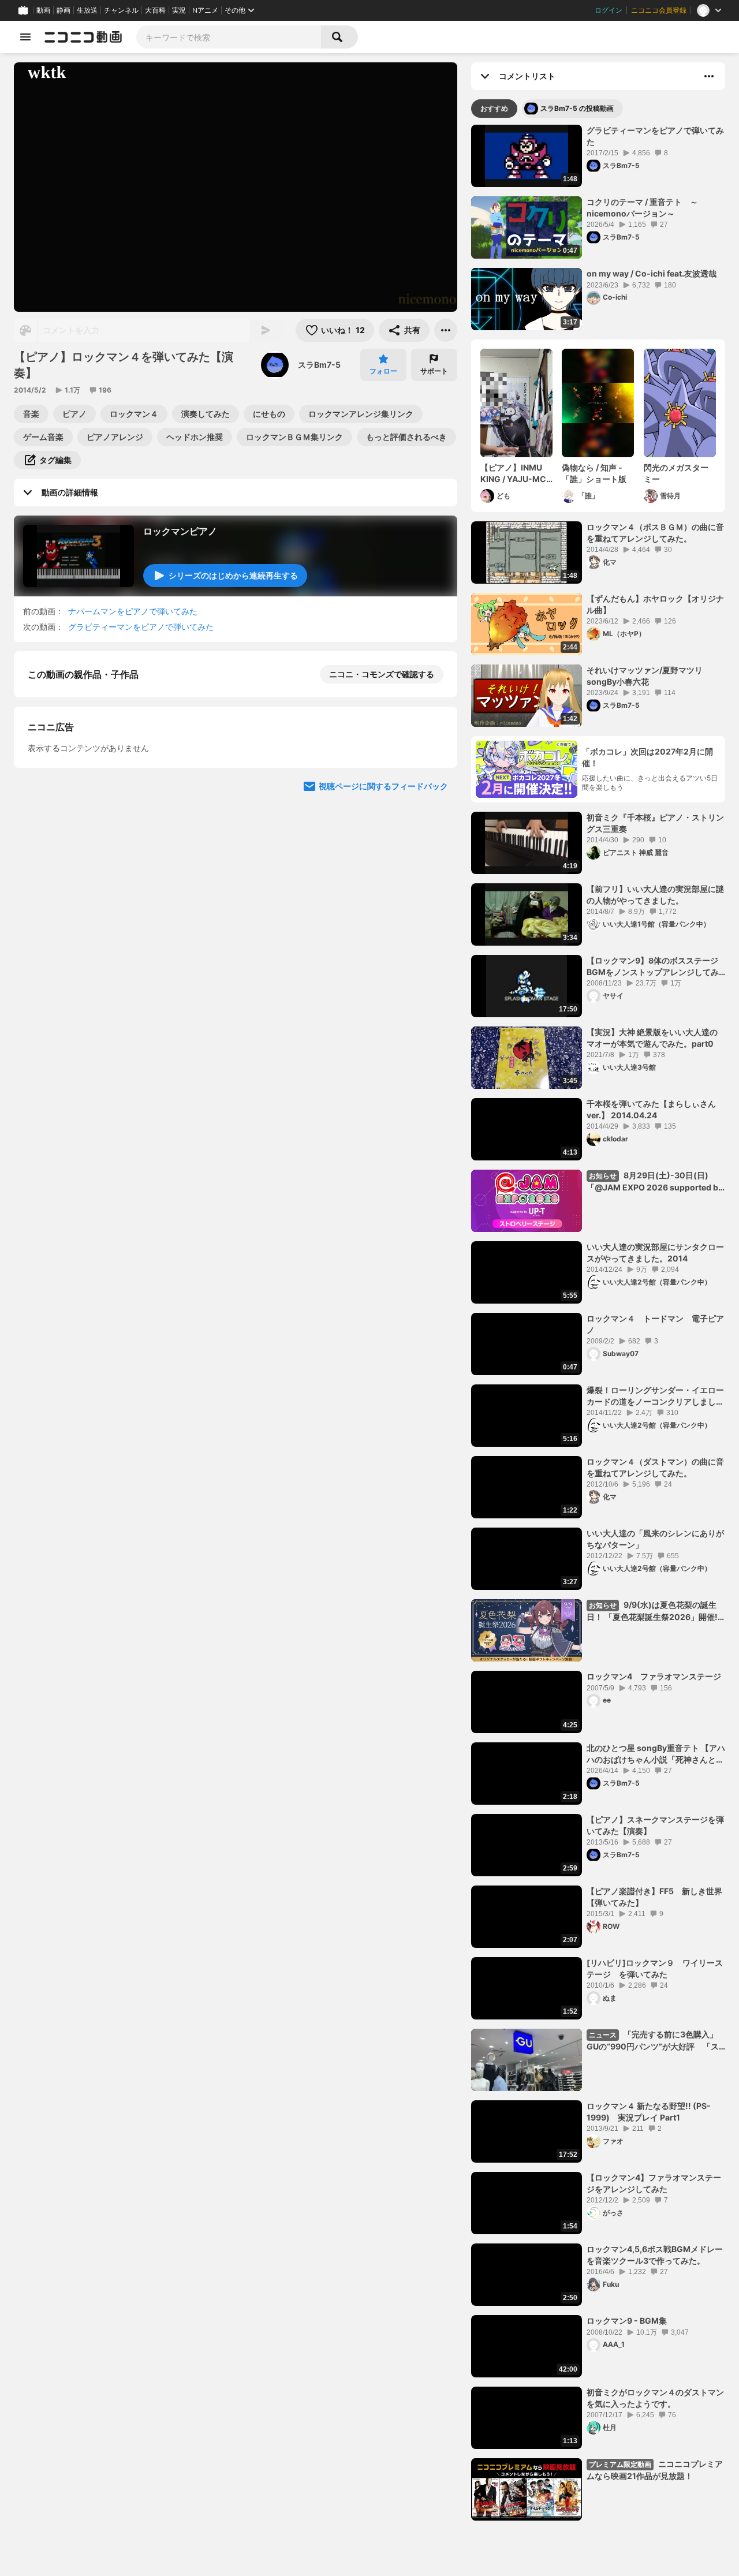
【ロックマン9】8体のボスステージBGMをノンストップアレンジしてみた (653, 966)
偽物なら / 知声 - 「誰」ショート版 (594, 473)
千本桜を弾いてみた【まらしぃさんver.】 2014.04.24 (651, 1109)
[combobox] (229, 37)
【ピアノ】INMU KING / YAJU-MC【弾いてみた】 (513, 473)
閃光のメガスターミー (676, 473)
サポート (434, 371)
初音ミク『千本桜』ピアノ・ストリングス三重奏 (655, 823)
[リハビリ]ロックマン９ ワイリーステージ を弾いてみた (655, 1968)
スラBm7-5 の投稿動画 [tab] (577, 108)
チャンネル (121, 10)
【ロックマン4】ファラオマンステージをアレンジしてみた (654, 2183)
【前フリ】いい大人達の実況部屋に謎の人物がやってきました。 (655, 895)
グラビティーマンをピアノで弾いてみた (141, 627)
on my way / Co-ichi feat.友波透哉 (652, 273)
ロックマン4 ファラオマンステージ (654, 1676)
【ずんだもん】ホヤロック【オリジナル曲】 (655, 604)
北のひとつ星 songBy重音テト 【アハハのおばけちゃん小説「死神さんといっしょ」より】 (656, 1754)
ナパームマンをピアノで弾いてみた (133, 611)
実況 (179, 10)
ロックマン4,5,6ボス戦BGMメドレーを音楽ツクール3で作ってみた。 (655, 2255)
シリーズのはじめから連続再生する (233, 575)
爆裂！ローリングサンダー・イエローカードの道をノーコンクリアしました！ (655, 1396)
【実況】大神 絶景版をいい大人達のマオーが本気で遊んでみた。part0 (652, 1038)
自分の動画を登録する (94, 794)
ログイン (609, 10)
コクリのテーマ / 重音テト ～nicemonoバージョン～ (642, 208)
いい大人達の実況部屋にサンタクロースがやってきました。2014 (655, 1252)
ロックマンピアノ (180, 531)
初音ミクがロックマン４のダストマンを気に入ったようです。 (655, 2398)
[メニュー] (446, 330)
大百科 (155, 10)
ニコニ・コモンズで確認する (382, 674)
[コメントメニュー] (709, 76)
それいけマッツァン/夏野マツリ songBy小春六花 (645, 676)
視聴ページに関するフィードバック (383, 1011)
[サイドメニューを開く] (25, 37)
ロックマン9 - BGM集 (627, 2321)
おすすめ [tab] (494, 108)
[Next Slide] (434, 901)
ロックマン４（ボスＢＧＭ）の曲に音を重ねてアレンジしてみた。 (655, 533)
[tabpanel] (598, 1323)
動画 (43, 10)
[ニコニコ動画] (83, 37)
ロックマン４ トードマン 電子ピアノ (655, 1324)
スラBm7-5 (319, 365)
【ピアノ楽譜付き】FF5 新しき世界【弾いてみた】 (654, 1897)
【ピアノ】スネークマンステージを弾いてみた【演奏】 (655, 1825)
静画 (64, 10)
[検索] (339, 37)
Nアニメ (205, 10)
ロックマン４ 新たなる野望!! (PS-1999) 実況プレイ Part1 (649, 2112)
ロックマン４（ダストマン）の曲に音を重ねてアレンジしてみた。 (655, 1467)
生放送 (87, 10)
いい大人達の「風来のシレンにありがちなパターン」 (655, 1539)
